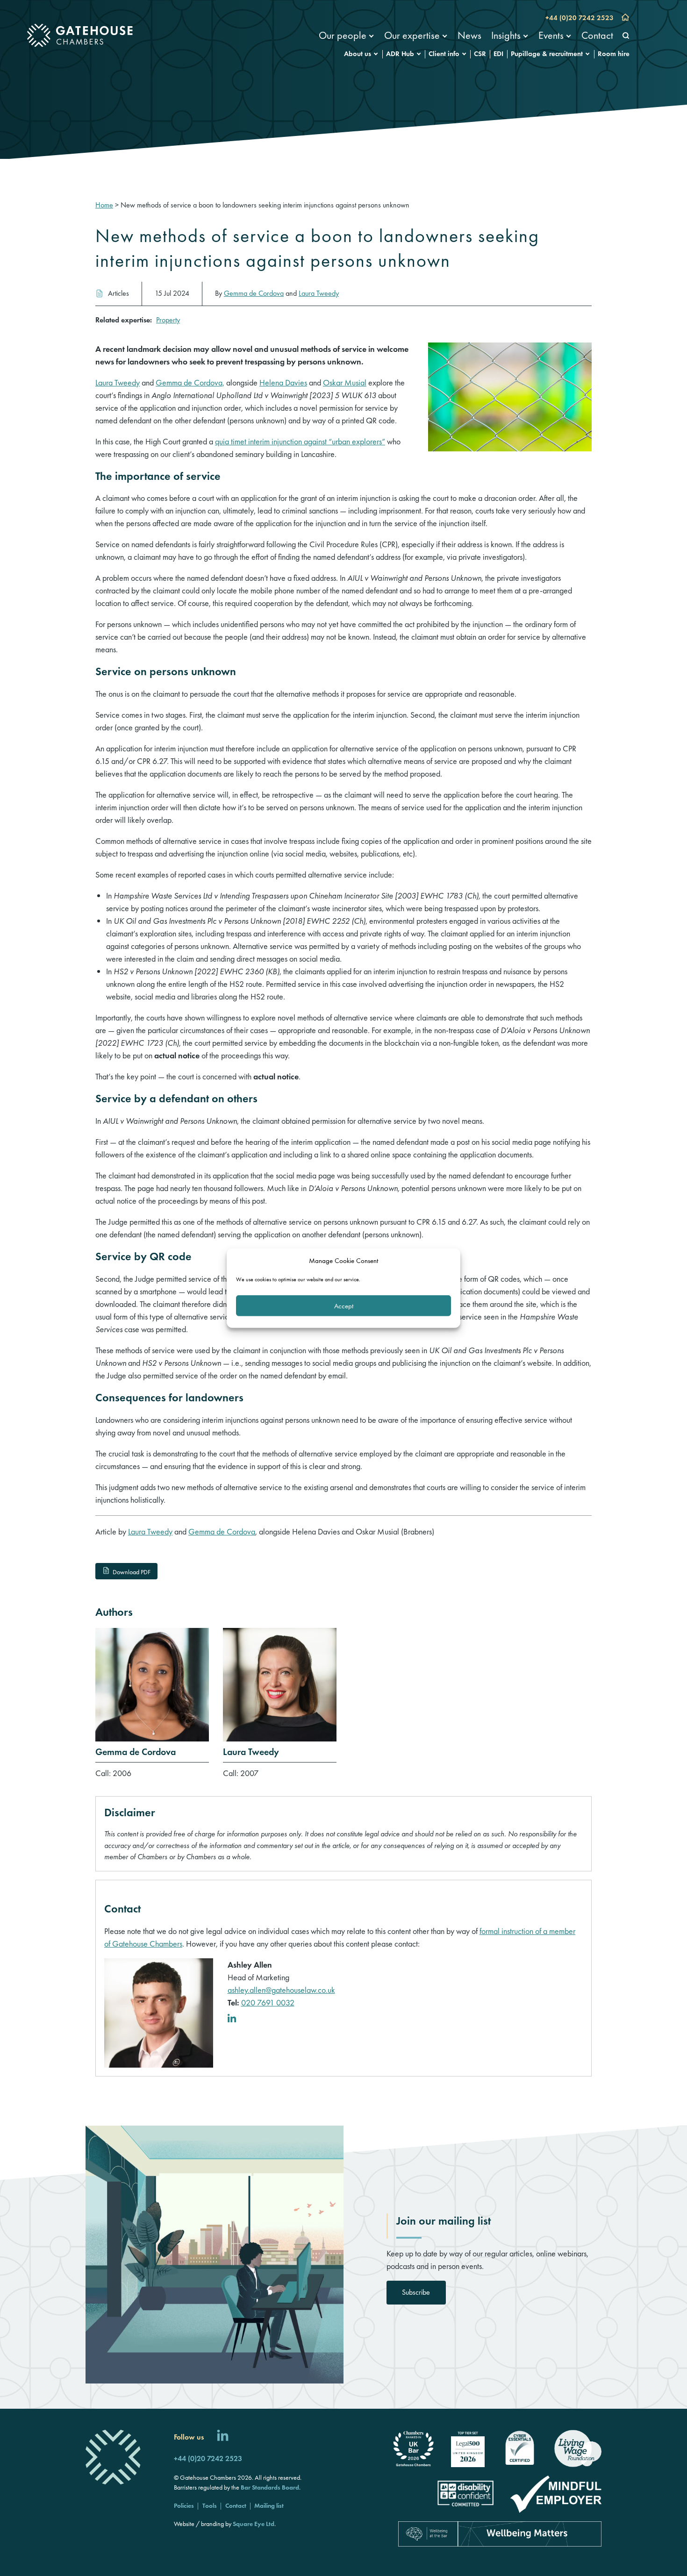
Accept (344, 1306)
